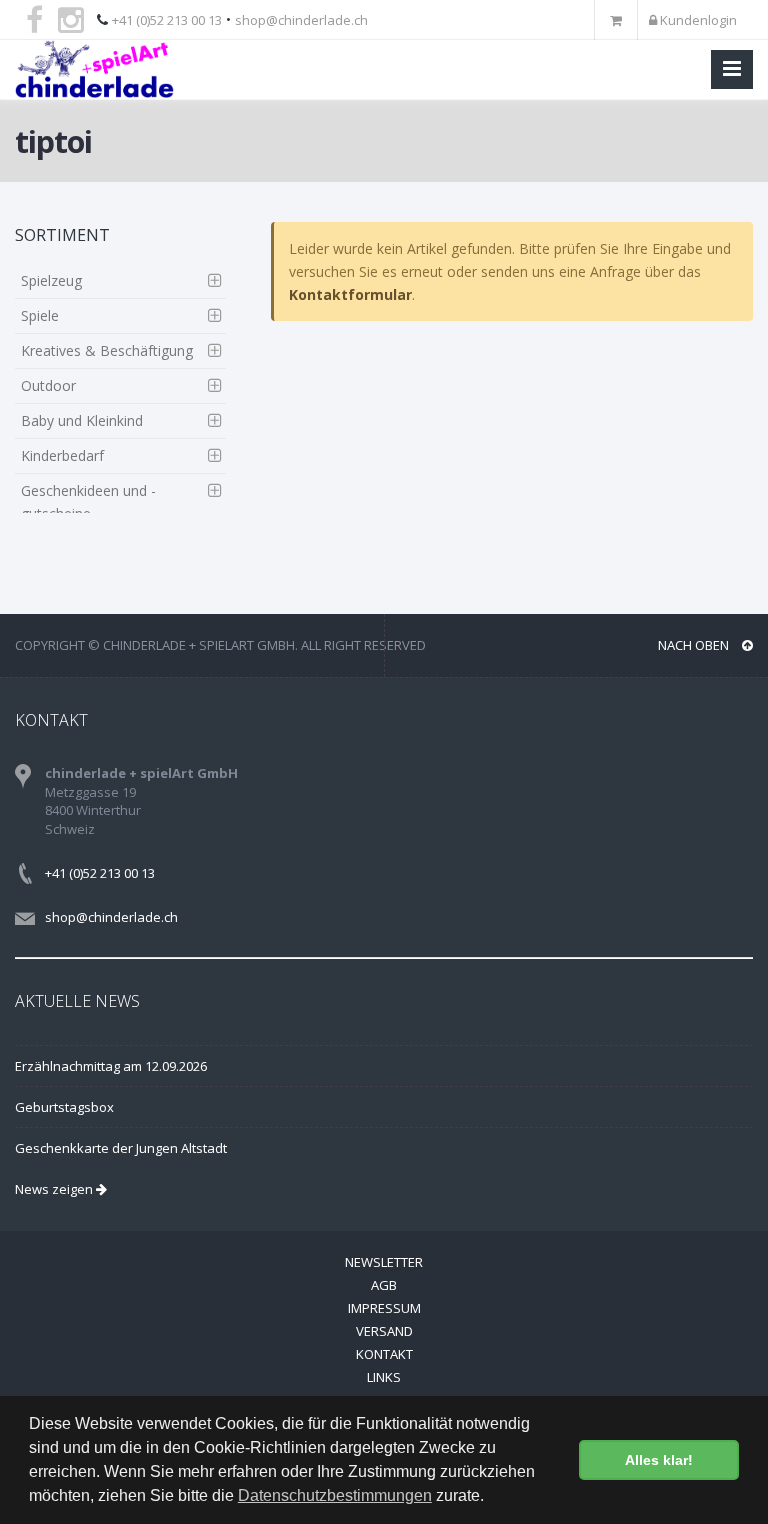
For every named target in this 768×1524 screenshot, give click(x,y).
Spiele (40, 315)
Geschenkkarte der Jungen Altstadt (121, 1148)
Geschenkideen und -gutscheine (88, 502)
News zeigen (55, 1189)
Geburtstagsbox (64, 1107)
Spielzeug (51, 280)
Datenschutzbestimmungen (335, 1495)
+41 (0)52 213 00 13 (167, 20)
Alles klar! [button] (659, 1460)
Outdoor (48, 385)
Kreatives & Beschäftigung (107, 350)
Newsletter (384, 1262)
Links (384, 1377)
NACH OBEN (695, 645)
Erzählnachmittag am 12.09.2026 (111, 1066)
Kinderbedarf (62, 455)
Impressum (384, 1308)
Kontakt (384, 1354)
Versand (384, 1331)
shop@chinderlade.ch (301, 20)
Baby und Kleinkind (82, 420)
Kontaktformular (350, 294)
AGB (384, 1285)
